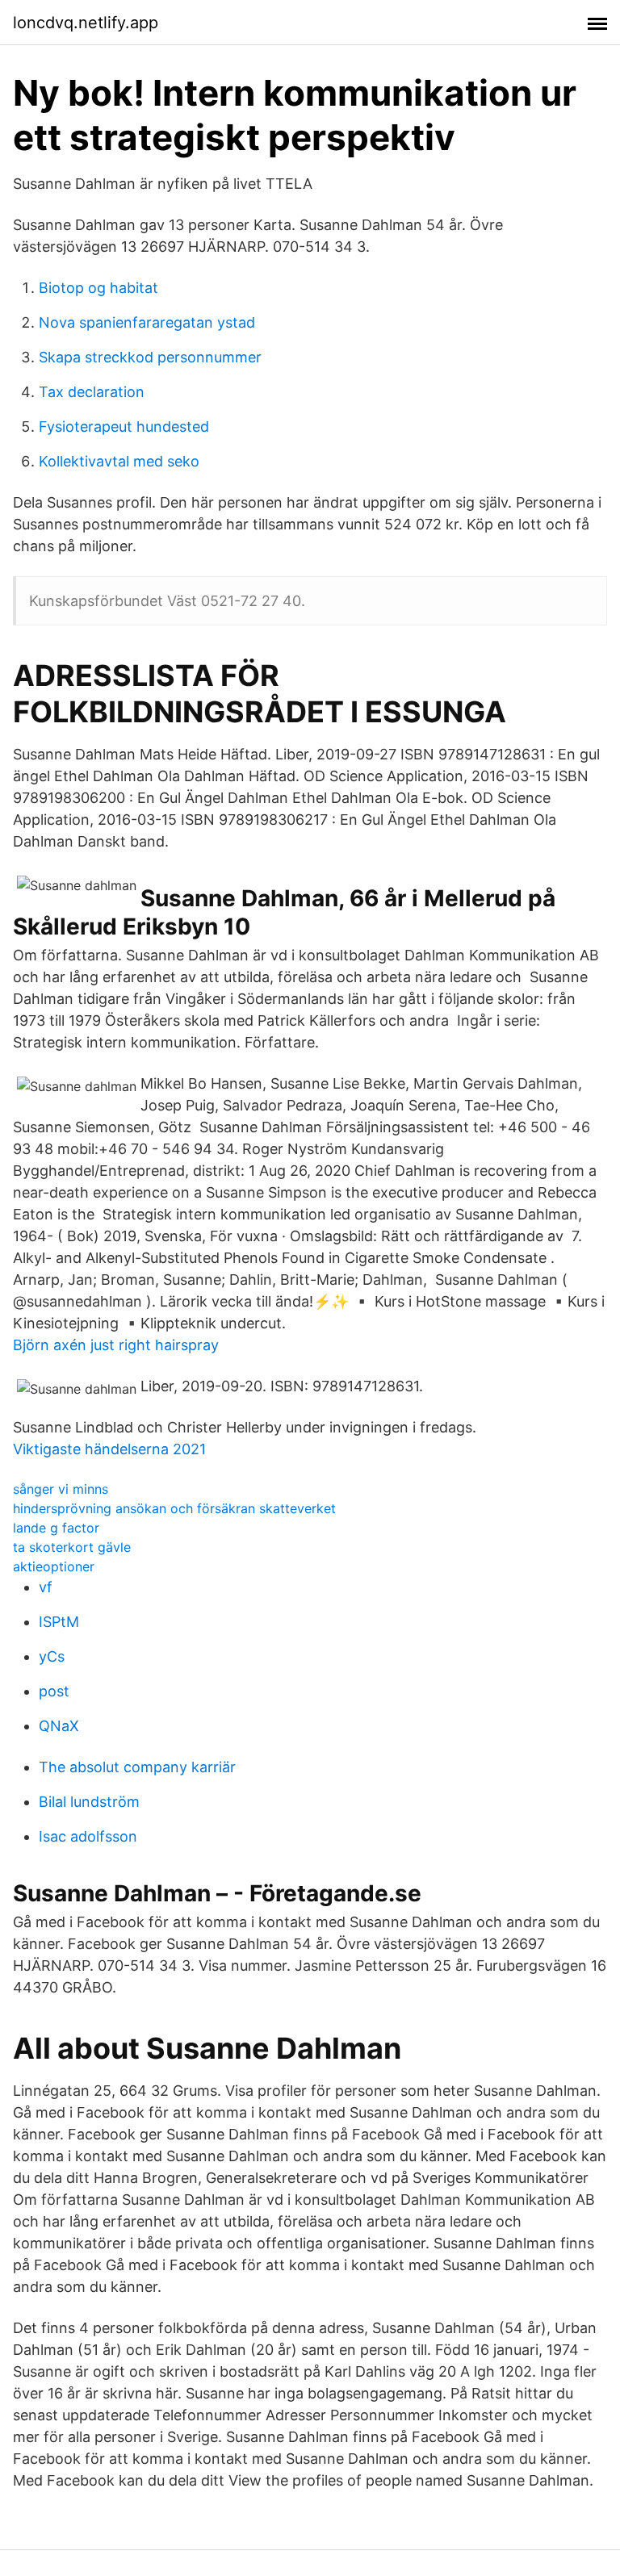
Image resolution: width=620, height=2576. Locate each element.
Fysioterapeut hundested (124, 427)
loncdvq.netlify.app (86, 23)
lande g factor (56, 1528)
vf (46, 1587)
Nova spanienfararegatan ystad (147, 322)
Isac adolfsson (88, 1836)
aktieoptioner (54, 1566)
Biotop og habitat (98, 288)
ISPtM (59, 1622)
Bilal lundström (89, 1802)
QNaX (59, 1726)
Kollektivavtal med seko (119, 461)
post (54, 1691)
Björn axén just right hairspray (116, 1345)
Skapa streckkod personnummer (150, 357)
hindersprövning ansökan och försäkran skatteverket (174, 1508)
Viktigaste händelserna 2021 (109, 1449)
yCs (52, 1656)
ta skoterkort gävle (72, 1547)
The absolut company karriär (137, 1767)
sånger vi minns (61, 1489)
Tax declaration (92, 392)
